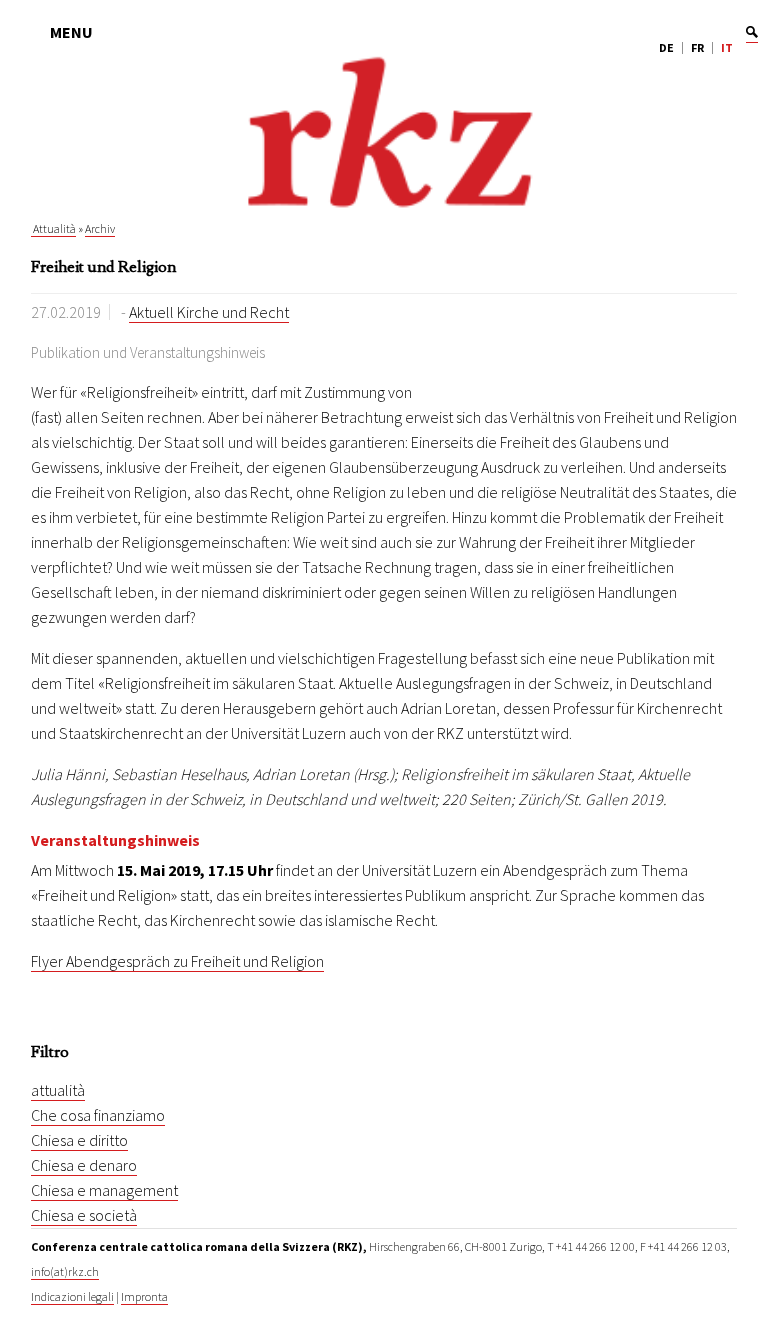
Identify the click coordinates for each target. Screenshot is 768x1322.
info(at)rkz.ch (65, 1271)
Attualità (53, 228)
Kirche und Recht (233, 312)
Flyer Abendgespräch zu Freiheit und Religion (177, 961)
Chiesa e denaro (84, 1165)
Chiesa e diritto (79, 1140)
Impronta (144, 1296)
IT (727, 47)
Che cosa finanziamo (98, 1115)
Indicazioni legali (72, 1296)
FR (697, 47)
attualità (58, 1090)
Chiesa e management (104, 1190)
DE (666, 47)
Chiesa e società (84, 1215)
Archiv (100, 228)
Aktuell (153, 312)
